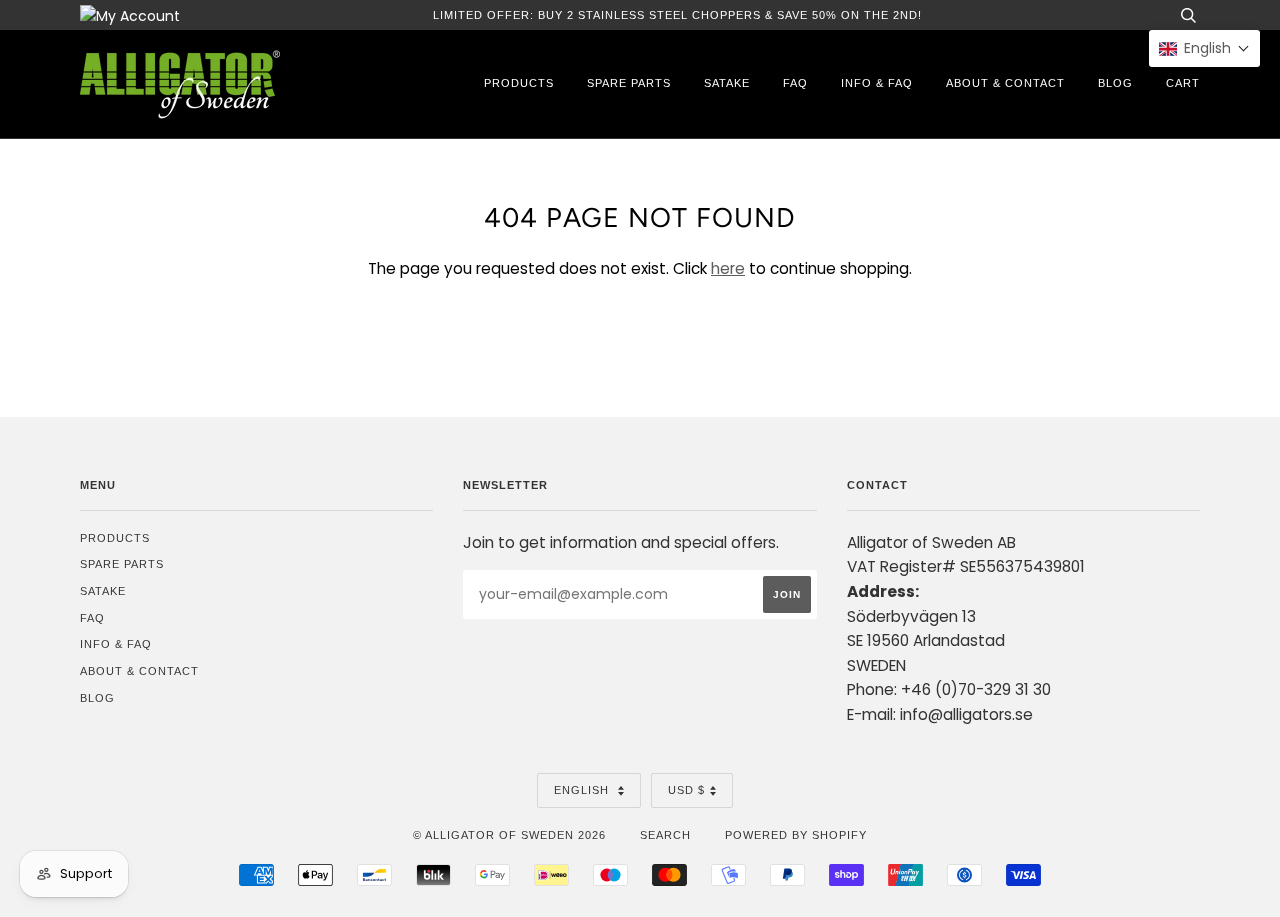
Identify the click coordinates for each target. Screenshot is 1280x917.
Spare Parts (629, 83)
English (583, 790)
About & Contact (1005, 83)
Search (665, 835)
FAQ (795, 83)
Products (519, 83)
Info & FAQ (877, 83)
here (728, 268)
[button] (1204, 48)
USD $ (686, 790)
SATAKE (727, 83)
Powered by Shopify (796, 835)
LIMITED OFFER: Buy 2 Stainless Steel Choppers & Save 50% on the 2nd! (677, 15)
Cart (1183, 83)
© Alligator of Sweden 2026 (509, 835)
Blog (1115, 83)
